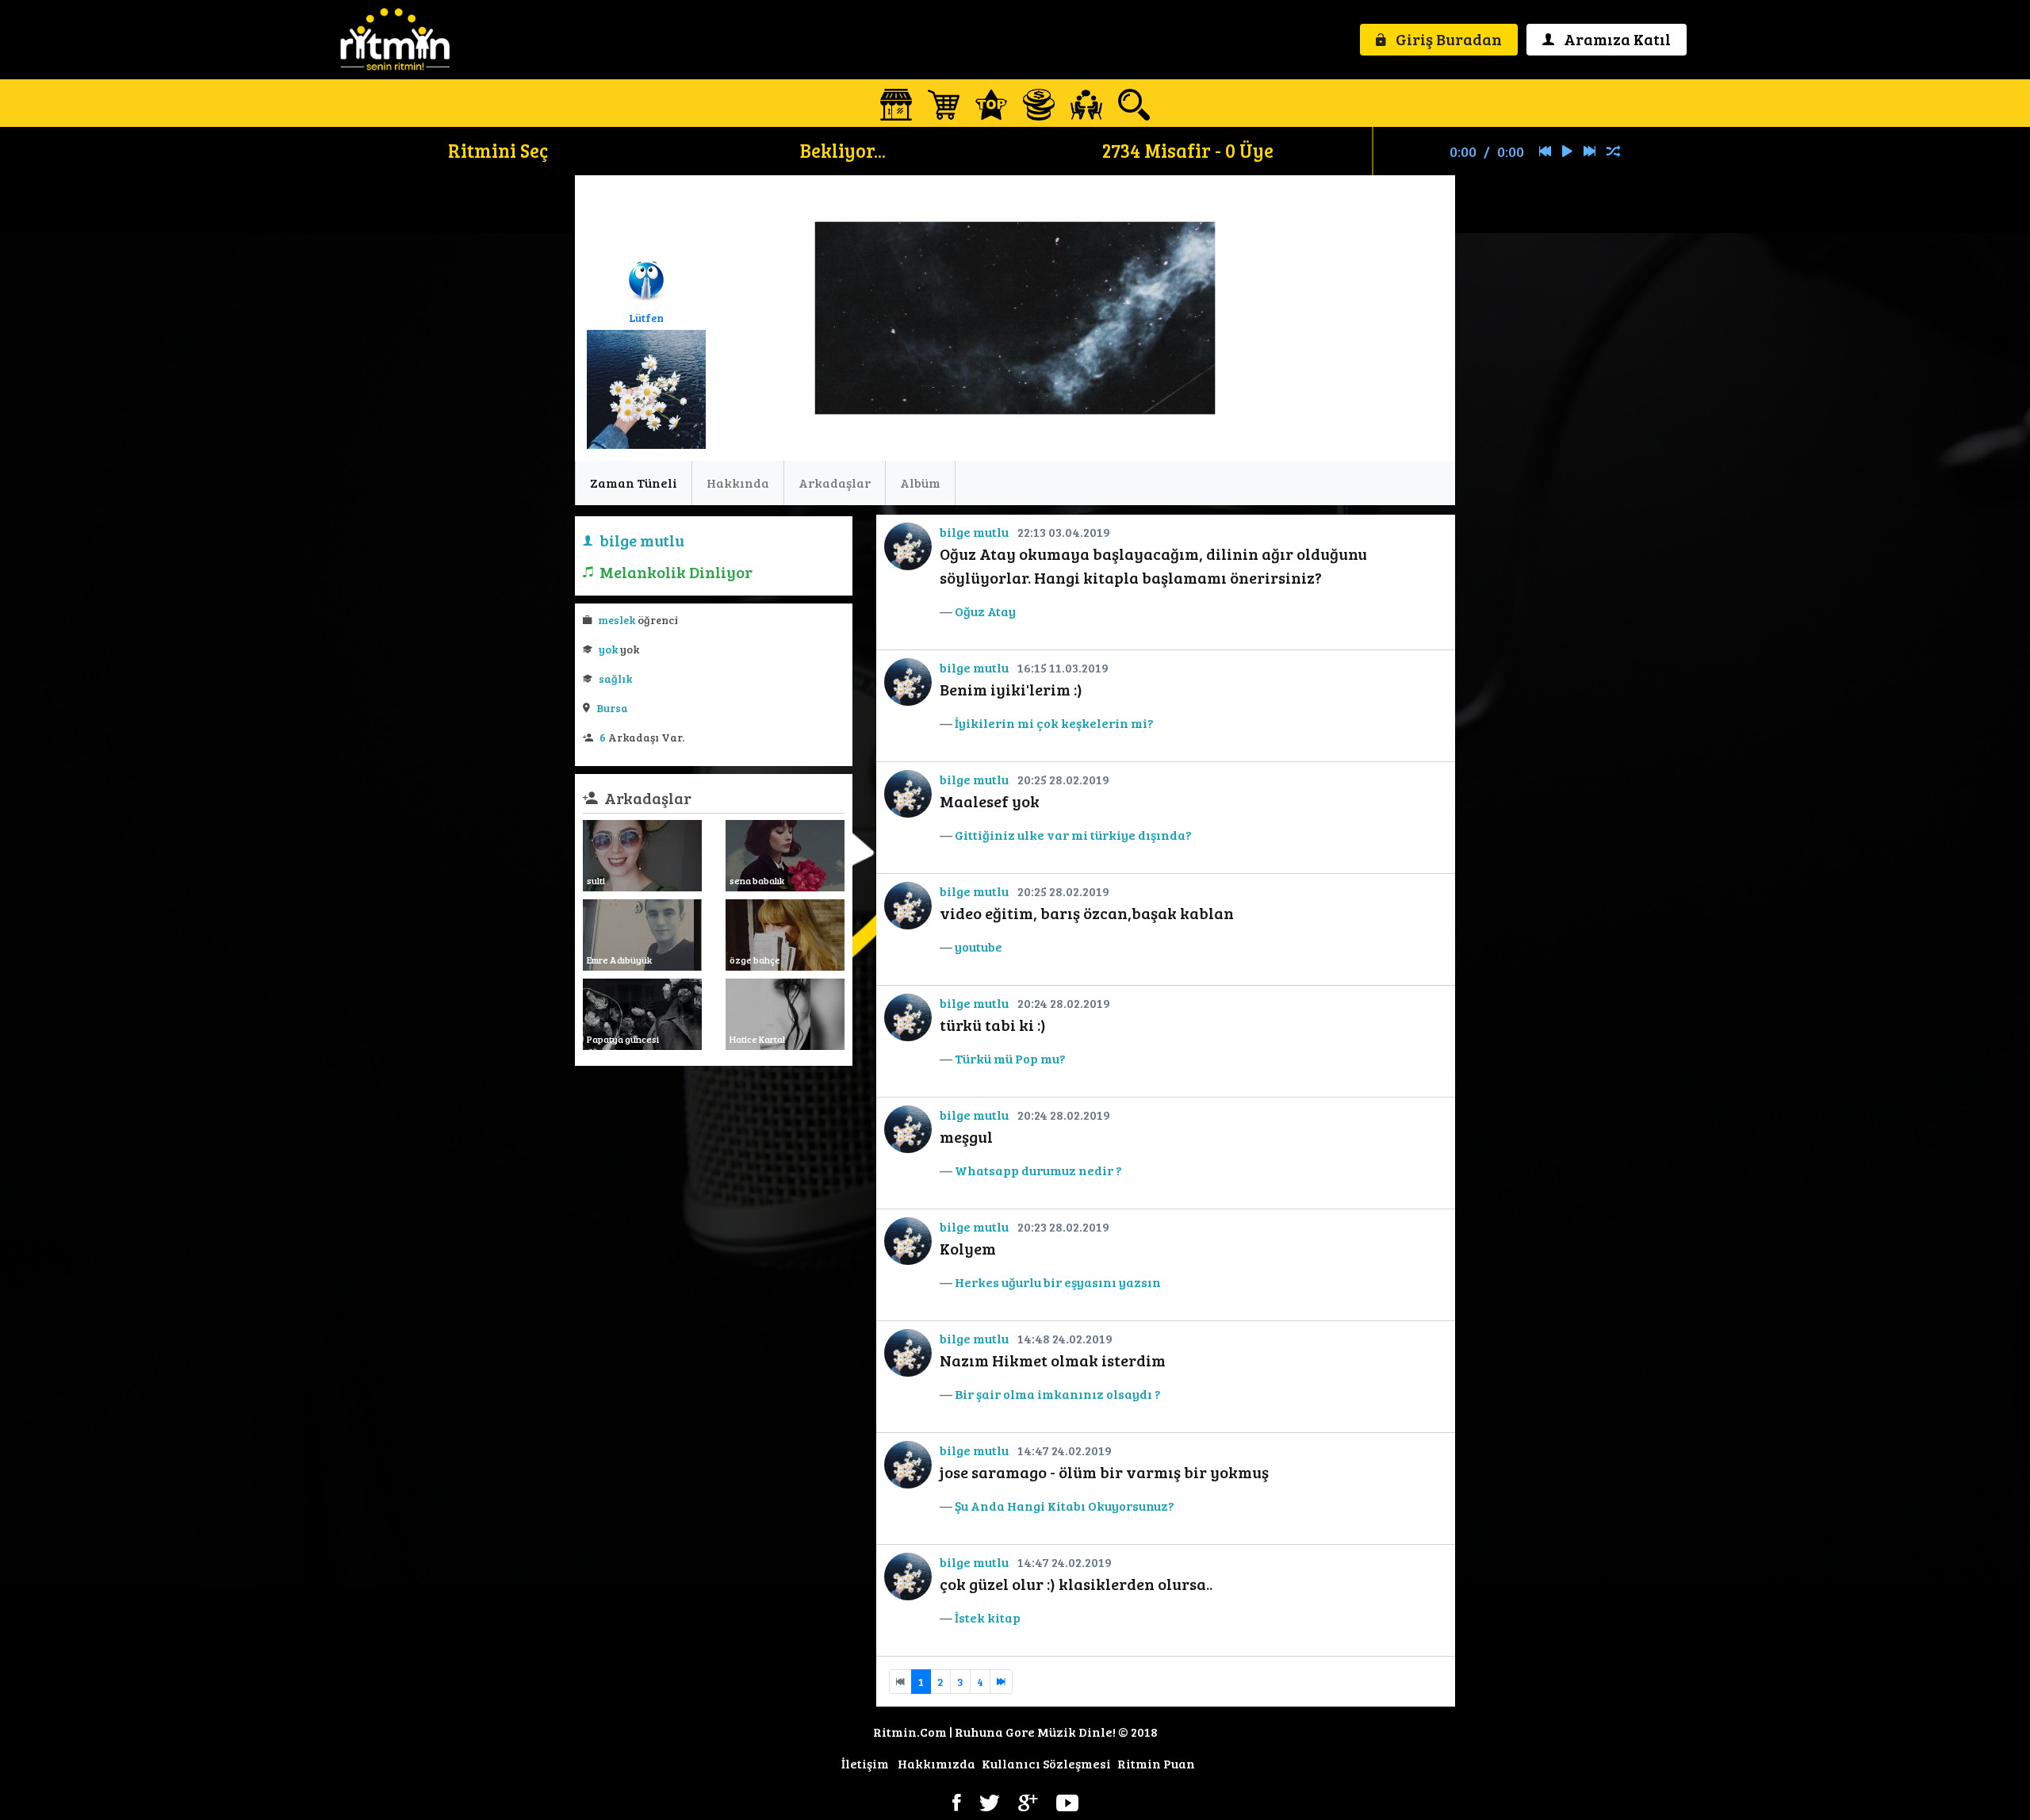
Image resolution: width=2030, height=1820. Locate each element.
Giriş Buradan (1447, 39)
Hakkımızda (936, 1763)
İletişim (865, 1763)
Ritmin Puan (1156, 1763)
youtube (979, 946)
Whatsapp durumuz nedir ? (1038, 1170)
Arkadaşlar (835, 483)
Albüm (920, 483)
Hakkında (738, 483)
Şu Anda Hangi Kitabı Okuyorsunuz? (1065, 1506)
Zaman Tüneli (634, 483)
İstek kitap (988, 1617)
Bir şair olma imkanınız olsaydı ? (1058, 1394)
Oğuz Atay (985, 611)
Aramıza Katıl (1616, 39)
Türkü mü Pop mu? (1010, 1058)
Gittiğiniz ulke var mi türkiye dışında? (1073, 835)
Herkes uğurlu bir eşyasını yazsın (1058, 1282)
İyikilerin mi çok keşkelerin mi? (1054, 723)
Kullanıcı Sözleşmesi (1046, 1763)
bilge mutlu (974, 532)
